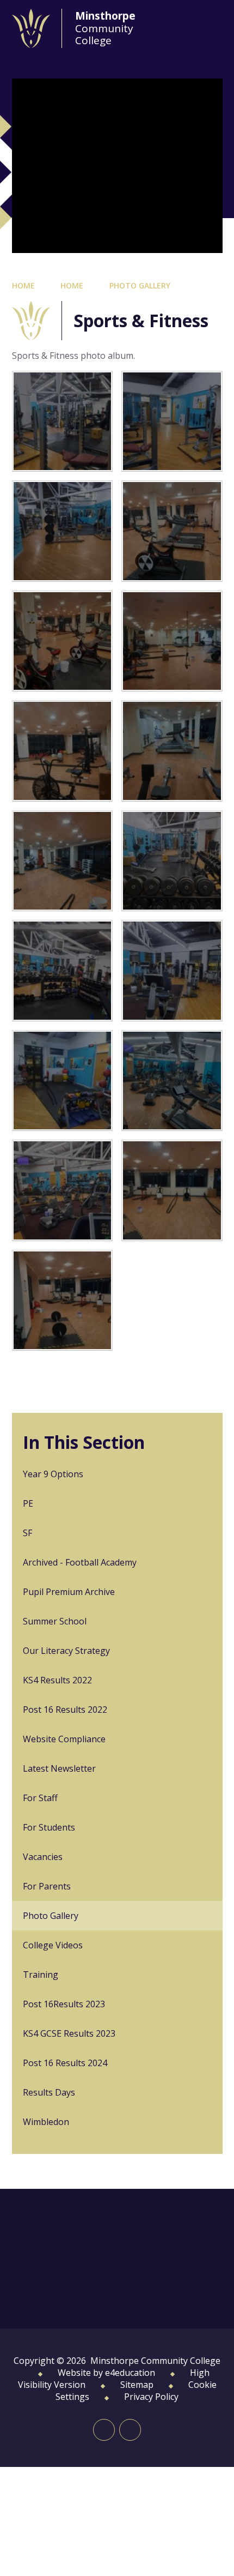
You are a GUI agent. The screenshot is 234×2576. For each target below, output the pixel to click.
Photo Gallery (140, 285)
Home (23, 285)
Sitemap (137, 2385)
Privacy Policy (151, 2397)
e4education (130, 2373)
